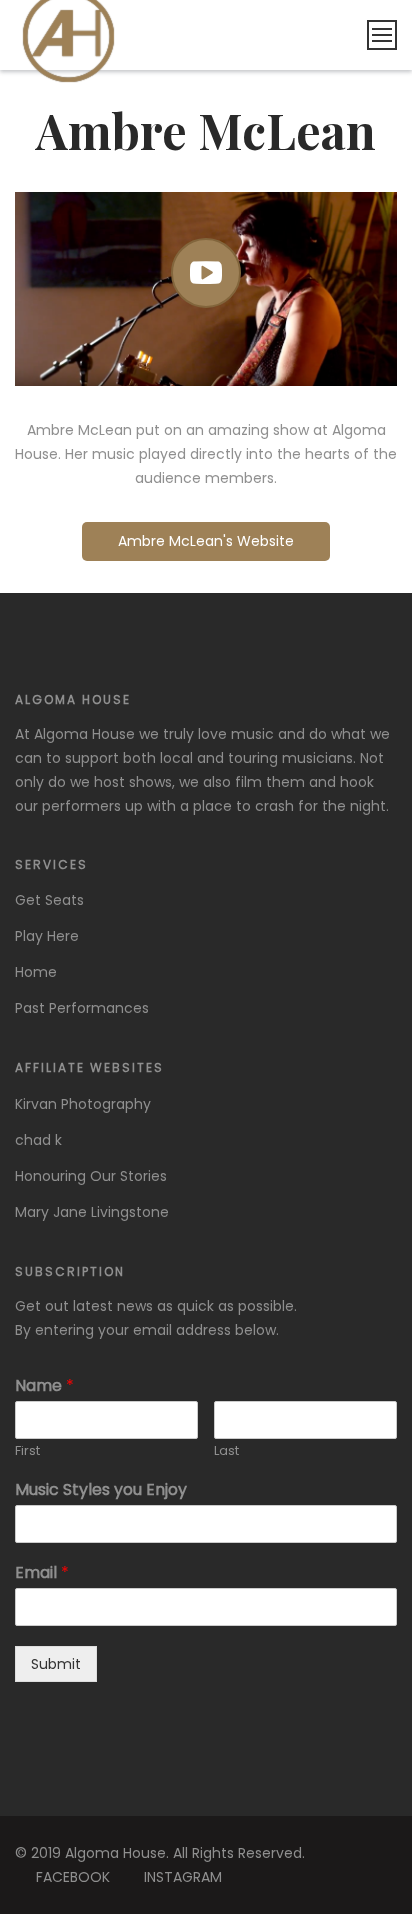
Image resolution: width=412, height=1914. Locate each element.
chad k (38, 1140)
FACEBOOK (73, 1877)
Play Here (47, 936)
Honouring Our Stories (91, 1176)
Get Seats (49, 900)
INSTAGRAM (183, 1877)
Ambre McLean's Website (206, 541)
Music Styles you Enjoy (101, 1490)
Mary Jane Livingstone (92, 1212)
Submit (56, 1664)
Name (44, 1386)
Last (226, 1451)
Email (42, 1573)
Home (36, 972)
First (27, 1451)
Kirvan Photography (83, 1104)
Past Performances (82, 1008)
